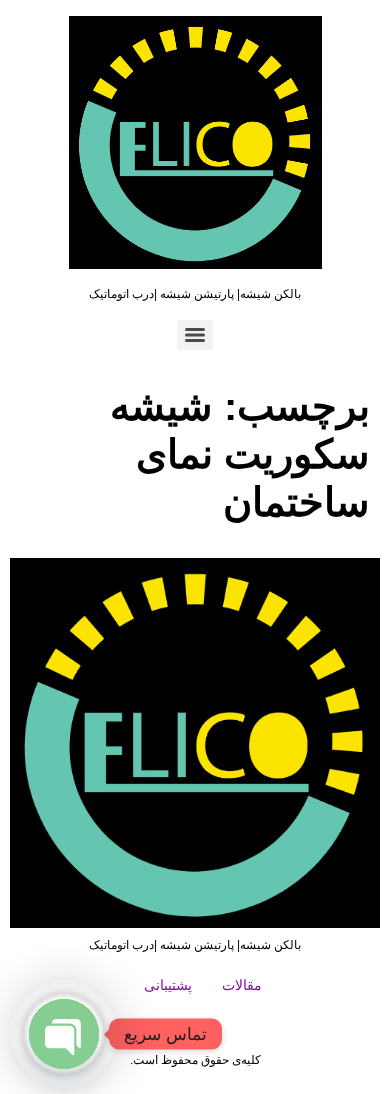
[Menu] (195, 335)
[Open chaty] (64, 1034)
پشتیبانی (168, 985)
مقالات (242, 985)
